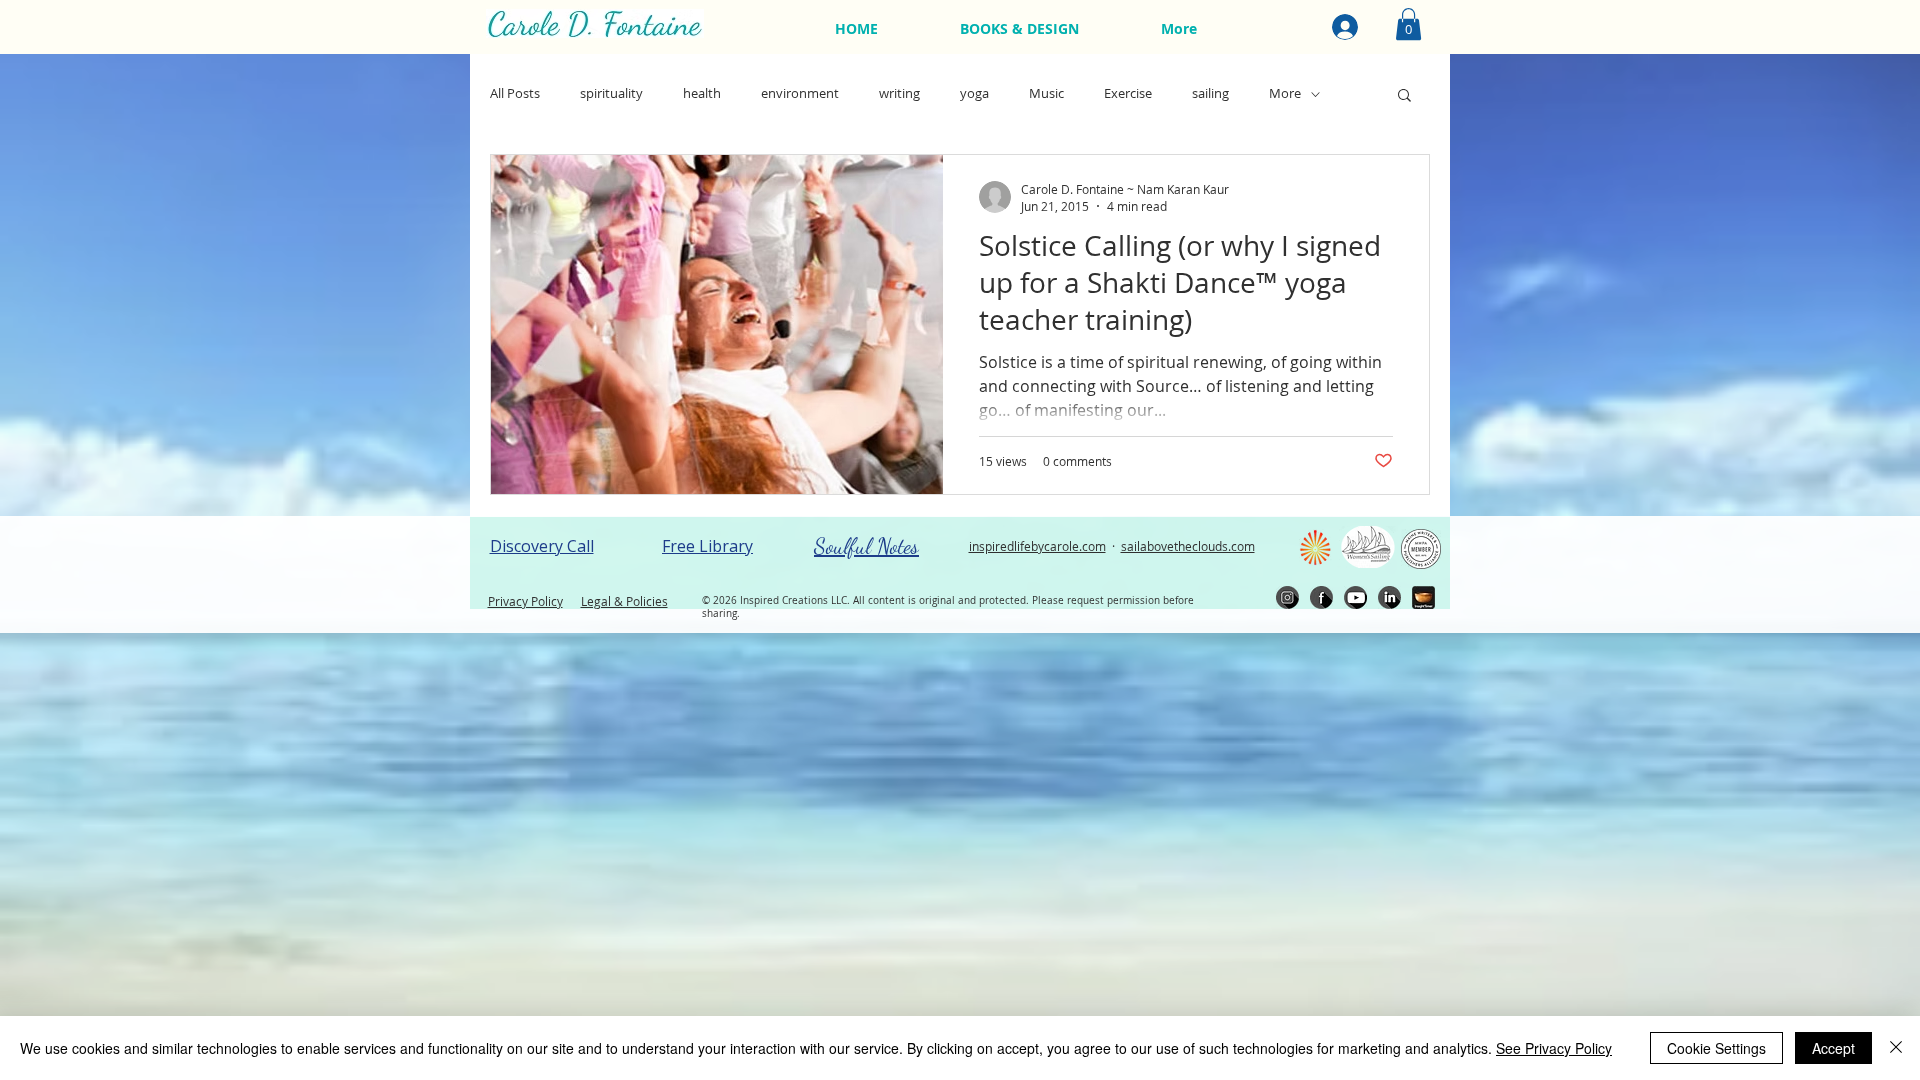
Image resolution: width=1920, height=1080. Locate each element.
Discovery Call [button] (542, 546)
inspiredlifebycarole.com (1037, 546)
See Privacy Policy (1554, 1048)
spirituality (611, 94)
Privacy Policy (525, 601)
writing (899, 94)
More (1285, 94)
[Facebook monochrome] (1321, 597)
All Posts (515, 94)
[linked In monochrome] (1389, 597)
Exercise (1128, 94)
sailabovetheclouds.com (1188, 546)
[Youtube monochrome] (1355, 597)
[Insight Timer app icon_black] (1423, 597)
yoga (974, 94)
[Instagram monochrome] (1287, 597)
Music (1046, 94)
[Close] (1896, 1048)
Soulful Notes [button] (866, 546)
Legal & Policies (624, 601)
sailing (1210, 94)
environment (800, 94)
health (702, 94)
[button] (1408, 24)
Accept (1833, 1048)
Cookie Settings (1716, 1048)
